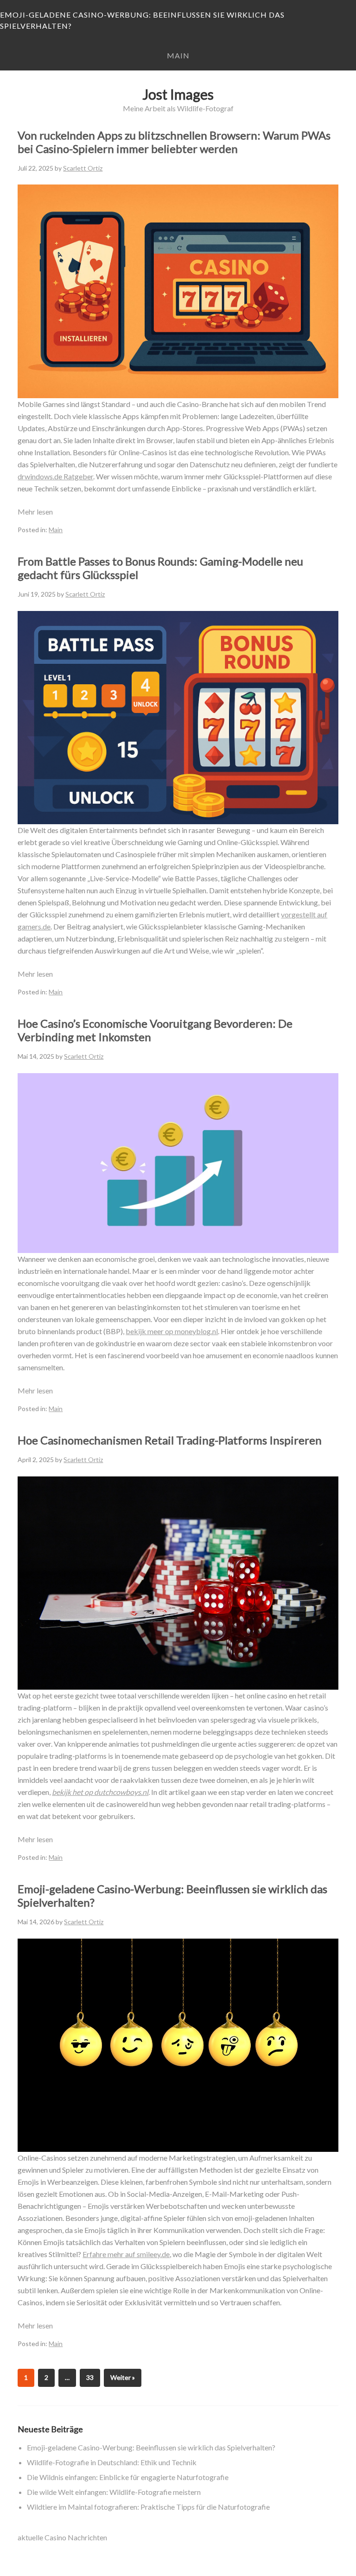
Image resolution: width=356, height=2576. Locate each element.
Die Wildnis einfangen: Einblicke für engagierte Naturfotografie (128, 2477)
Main (178, 55)
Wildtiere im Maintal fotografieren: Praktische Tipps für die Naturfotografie (148, 2507)
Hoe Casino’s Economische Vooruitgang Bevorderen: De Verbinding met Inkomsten (155, 1030)
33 (90, 2377)
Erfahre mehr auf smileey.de (126, 2254)
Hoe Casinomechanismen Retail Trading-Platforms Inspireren (170, 1440)
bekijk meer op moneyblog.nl (172, 1331)
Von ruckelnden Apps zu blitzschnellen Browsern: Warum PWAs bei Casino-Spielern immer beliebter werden (174, 142)
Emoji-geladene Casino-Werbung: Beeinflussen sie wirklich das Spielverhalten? (142, 20)
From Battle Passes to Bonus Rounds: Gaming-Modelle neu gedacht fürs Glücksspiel (160, 568)
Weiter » (123, 2377)
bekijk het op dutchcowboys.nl (100, 1792)
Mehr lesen (35, 512)
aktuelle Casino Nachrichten (62, 2537)
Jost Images (178, 94)
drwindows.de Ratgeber (55, 476)
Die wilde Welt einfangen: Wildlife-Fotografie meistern (114, 2492)
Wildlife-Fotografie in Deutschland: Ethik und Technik (112, 2462)
